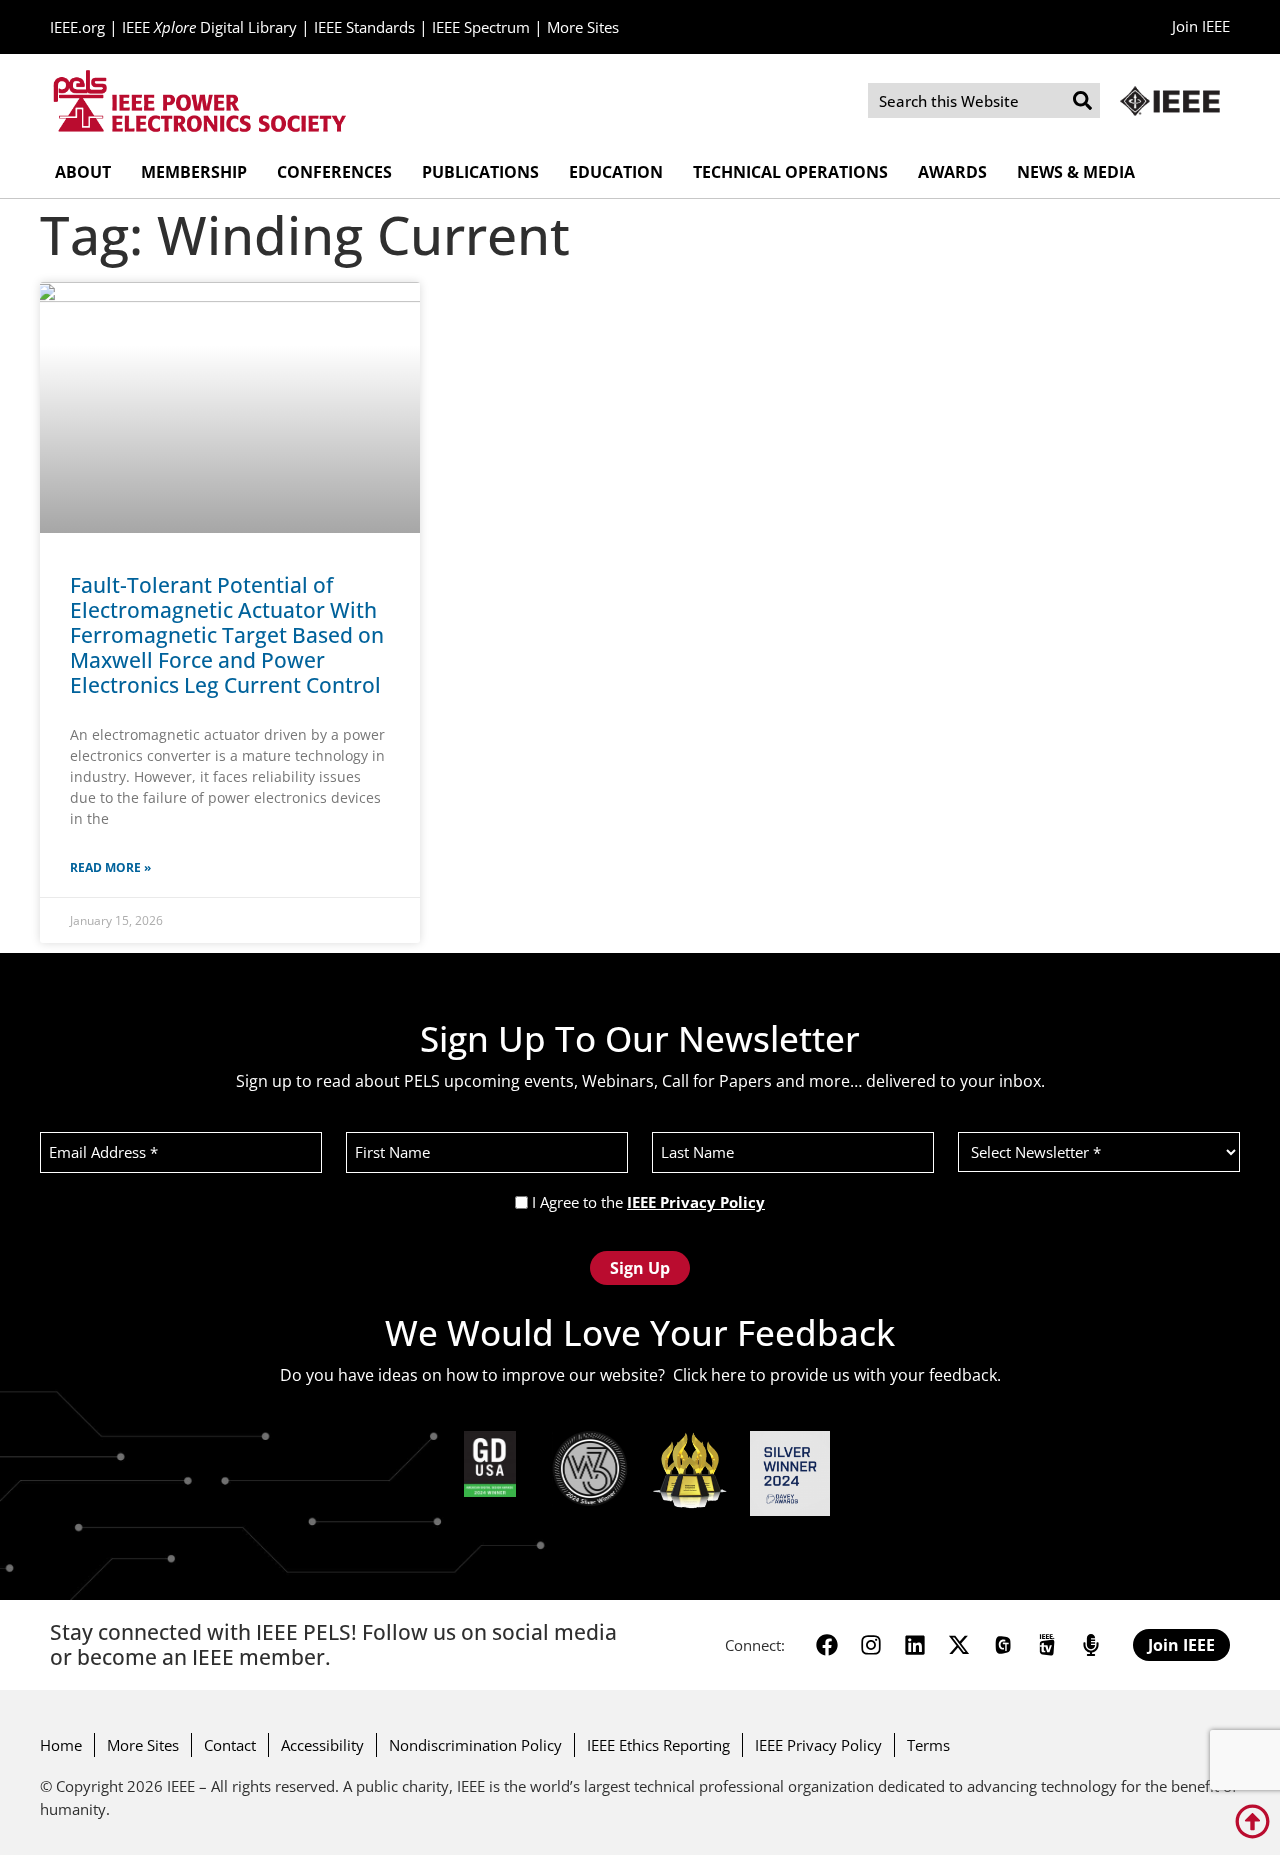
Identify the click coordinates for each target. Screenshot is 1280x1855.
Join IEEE (1201, 26)
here (728, 1375)
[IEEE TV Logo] (1047, 1645)
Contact (230, 1745)
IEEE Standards (364, 27)
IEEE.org (77, 27)
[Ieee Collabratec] (1003, 1645)
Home (61, 1745)
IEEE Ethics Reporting (658, 1745)
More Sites (583, 27)
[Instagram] (871, 1645)
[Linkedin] (915, 1645)
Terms (928, 1745)
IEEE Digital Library (209, 27)
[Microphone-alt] (1091, 1645)
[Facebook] (827, 1645)
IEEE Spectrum (481, 27)
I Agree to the (648, 1202)
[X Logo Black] (959, 1645)
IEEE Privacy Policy (696, 1202)
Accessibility (322, 1745)
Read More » (110, 867)
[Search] (1082, 100)
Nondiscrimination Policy (475, 1745)
